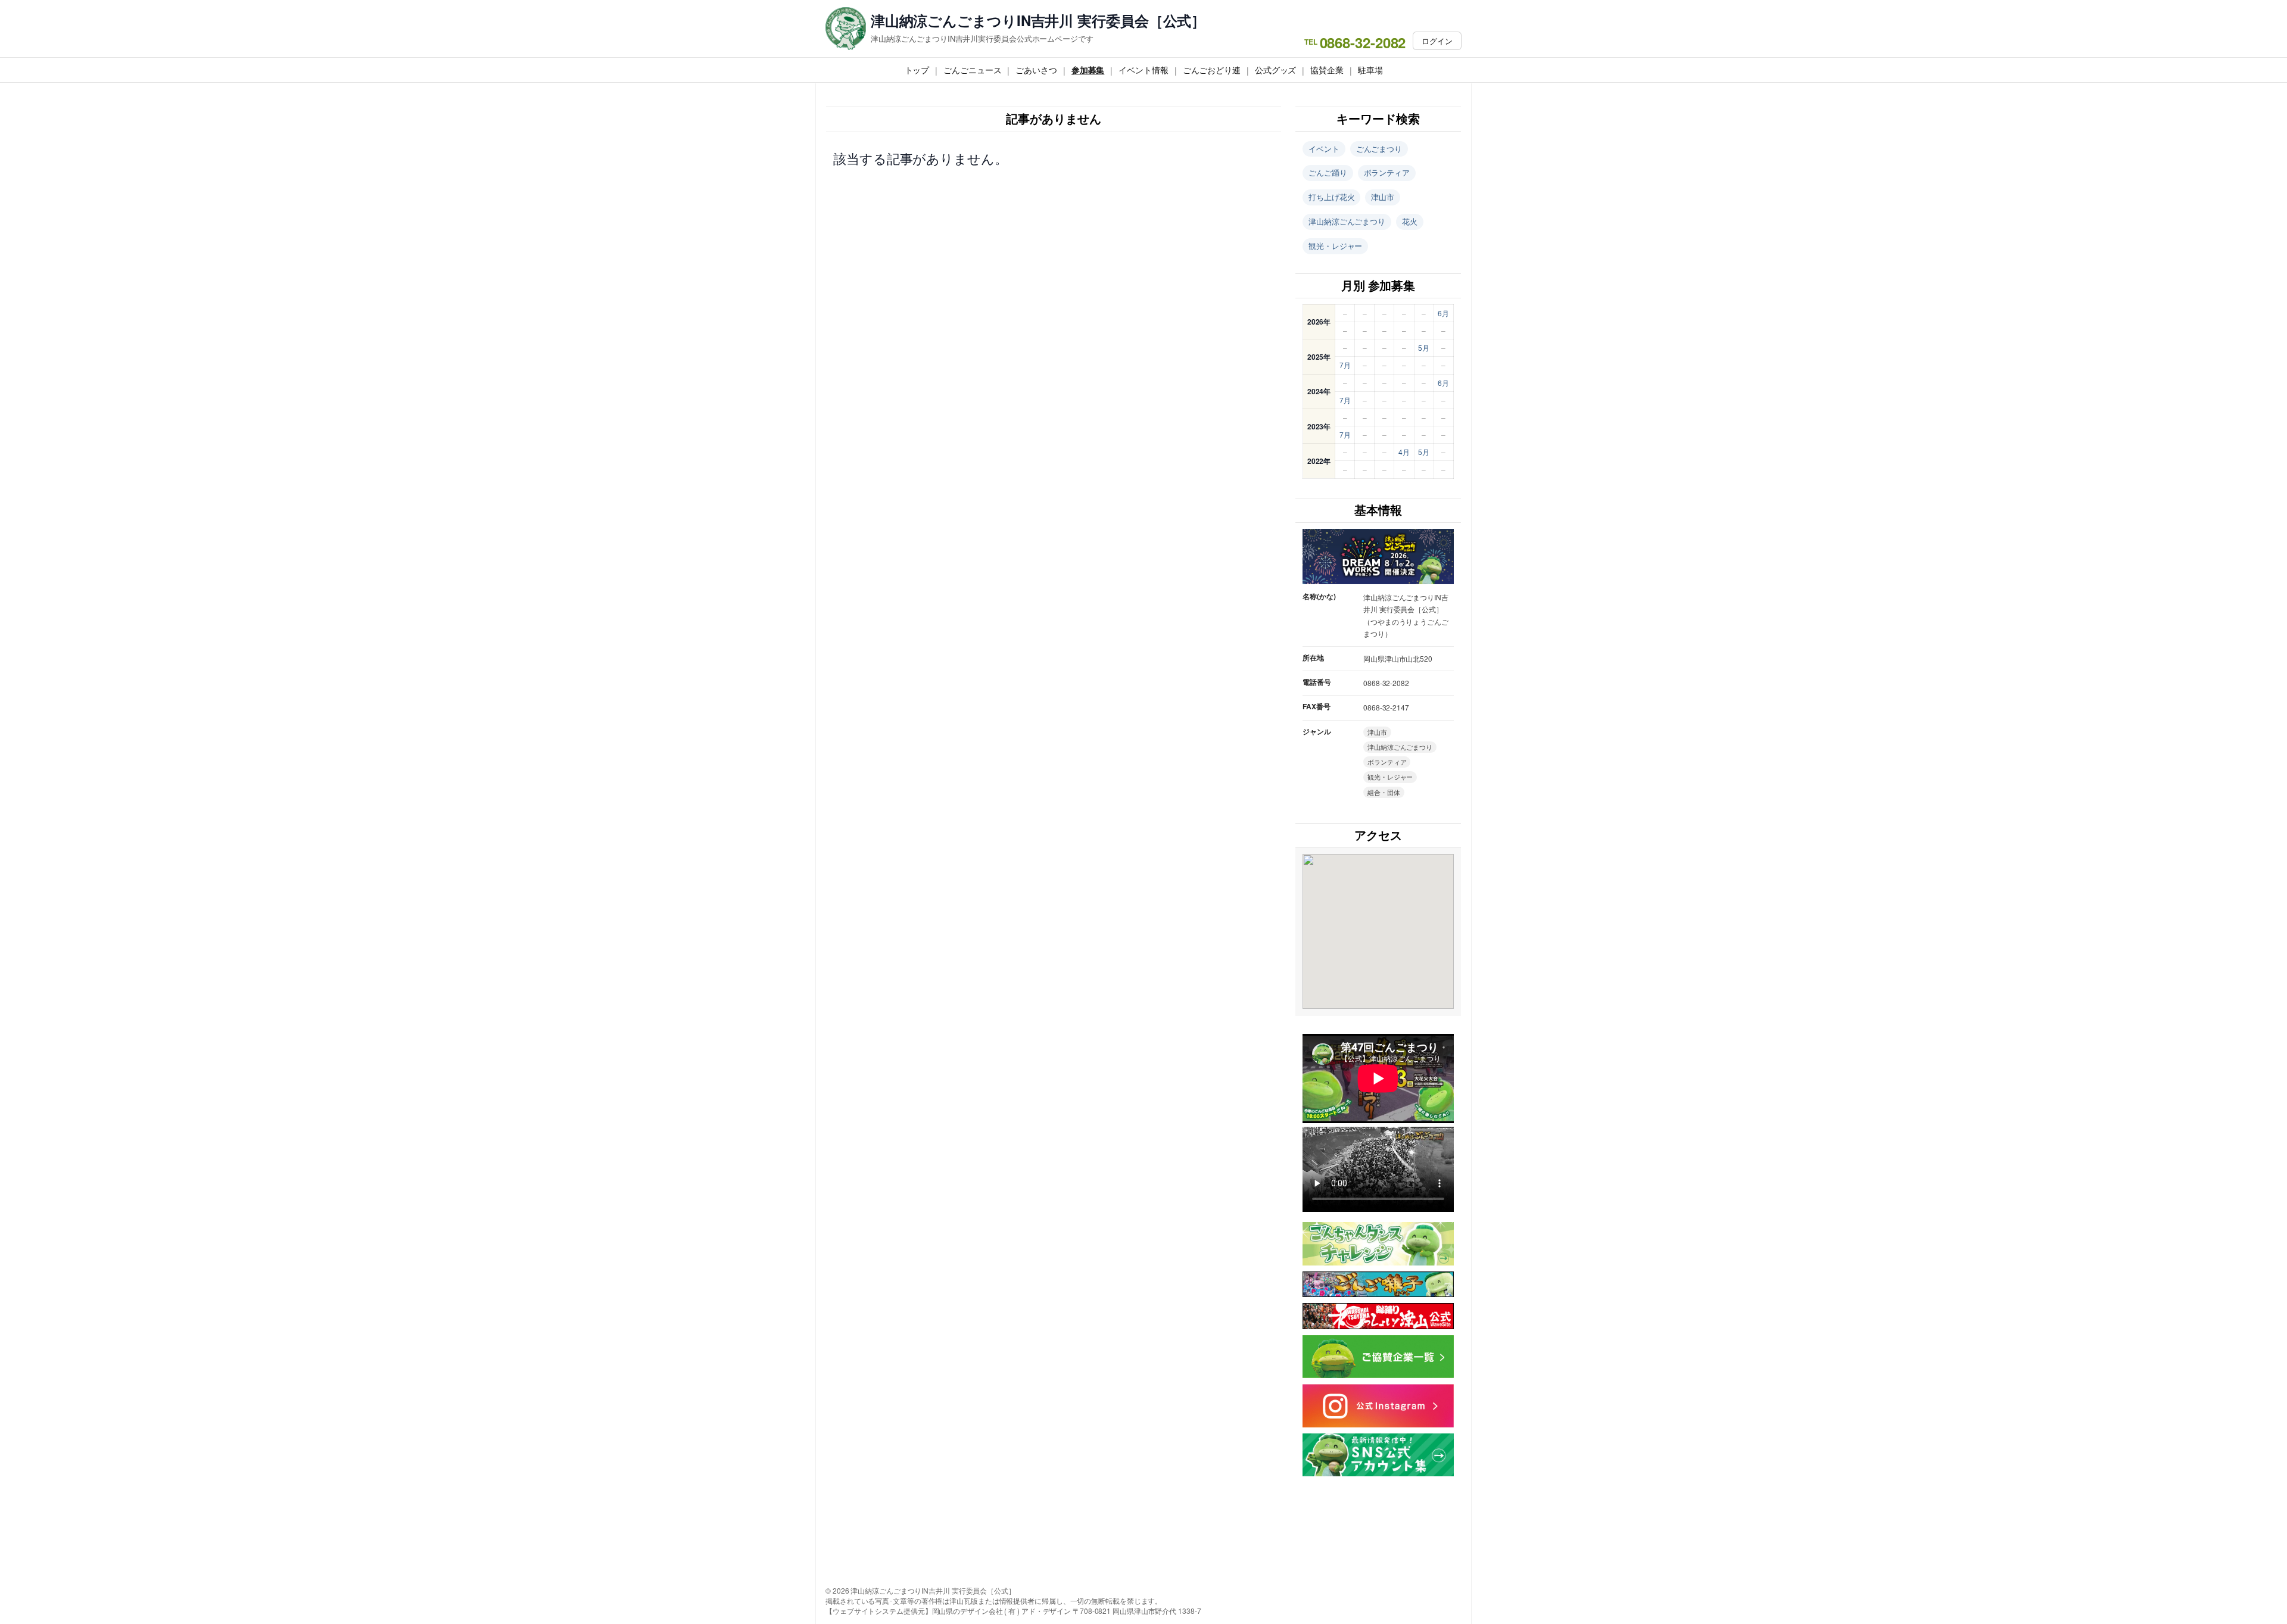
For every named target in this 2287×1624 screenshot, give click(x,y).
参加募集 (1088, 70)
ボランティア (1387, 172)
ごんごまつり (1379, 149)
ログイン (1437, 41)
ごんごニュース (972, 70)
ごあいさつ (1036, 70)
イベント (1324, 149)
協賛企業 (1327, 70)
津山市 (1383, 197)
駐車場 (1370, 70)
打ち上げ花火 (1331, 197)
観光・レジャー (1335, 246)
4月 (1404, 452)
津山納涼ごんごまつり (1347, 221)
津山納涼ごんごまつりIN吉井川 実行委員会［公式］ (1038, 21)
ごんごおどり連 (1212, 70)
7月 (1345, 365)
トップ (917, 70)
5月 (1424, 347)
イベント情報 (1143, 70)
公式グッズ (1276, 70)
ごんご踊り (1328, 172)
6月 (1443, 313)
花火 (1410, 221)
